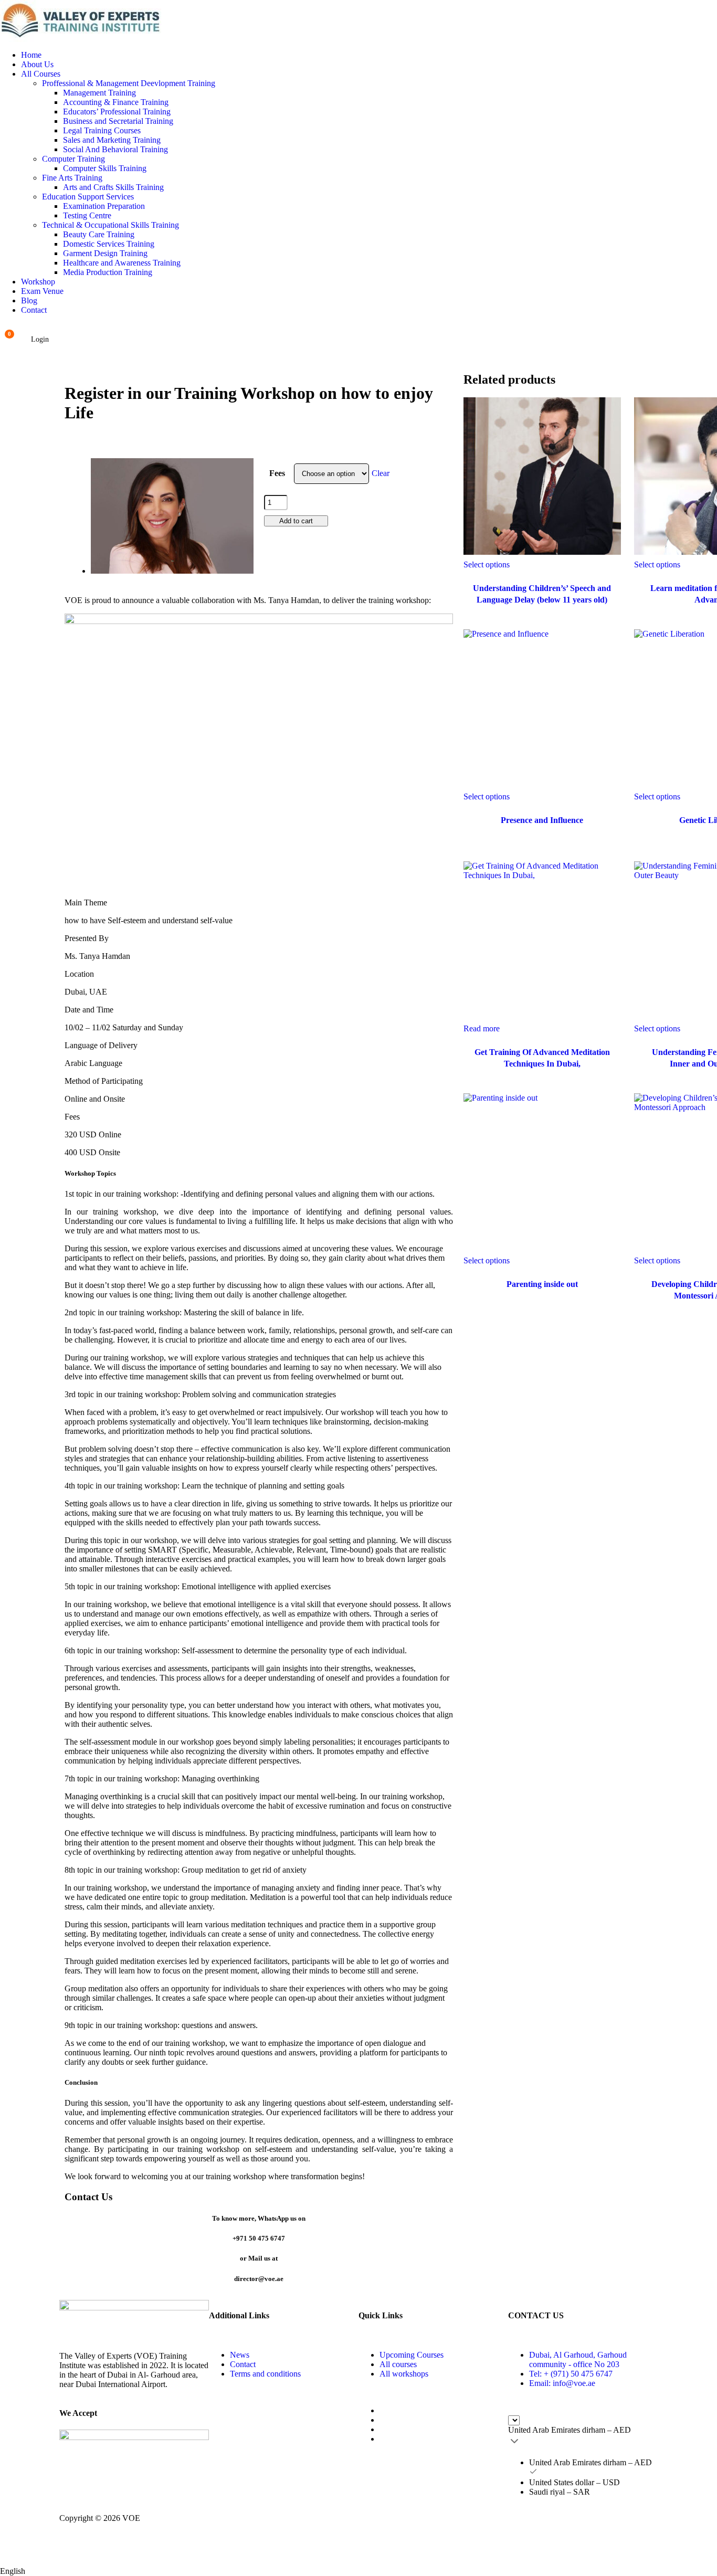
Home (31, 55)
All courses (398, 2364)
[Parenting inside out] (542, 1172)
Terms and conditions (265, 2374)
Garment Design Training (105, 253)
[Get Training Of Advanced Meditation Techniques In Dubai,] (542, 940)
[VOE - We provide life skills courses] (358, 21)
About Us (37, 64)
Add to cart (296, 521)
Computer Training (73, 159)
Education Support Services (88, 197)
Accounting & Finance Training (116, 102)
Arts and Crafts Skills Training (113, 187)
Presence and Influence (542, 820)
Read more (482, 1028)
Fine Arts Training (72, 178)
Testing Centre (87, 215)
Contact (34, 310)
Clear (381, 473)
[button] (358, 2568)
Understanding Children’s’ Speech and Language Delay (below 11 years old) (542, 594)
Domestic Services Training (109, 244)
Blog (29, 300)
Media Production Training (108, 272)
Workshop (38, 282)
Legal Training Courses (102, 130)
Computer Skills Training (105, 168)
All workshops (404, 2374)
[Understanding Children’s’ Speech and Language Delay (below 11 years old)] (542, 476)
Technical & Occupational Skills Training (110, 225)
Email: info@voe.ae (562, 2383)
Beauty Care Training (99, 234)
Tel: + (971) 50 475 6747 (571, 2374)
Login (40, 339)
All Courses (41, 74)
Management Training (99, 93)
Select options (487, 564)
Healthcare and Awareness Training (122, 263)
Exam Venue (42, 291)
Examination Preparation (104, 206)
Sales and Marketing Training (112, 140)
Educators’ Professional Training (117, 112)
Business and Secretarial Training (118, 121)
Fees (277, 473)
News (240, 2355)
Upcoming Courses (412, 2355)
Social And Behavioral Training (115, 149)
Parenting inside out (542, 1284)
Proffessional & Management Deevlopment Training (129, 83)
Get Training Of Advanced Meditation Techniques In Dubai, (542, 1058)
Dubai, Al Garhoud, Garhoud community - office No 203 (578, 2359)
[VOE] (134, 2316)
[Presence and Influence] (542, 708)
